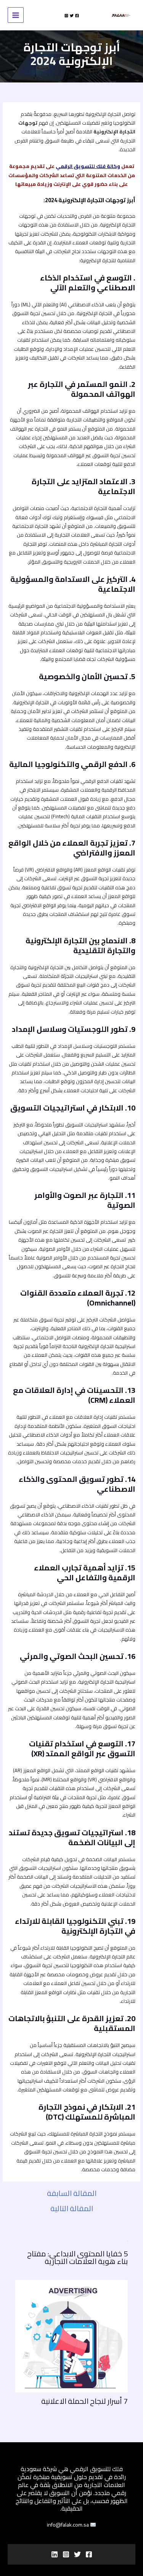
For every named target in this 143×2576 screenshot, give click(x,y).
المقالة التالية (72, 2208)
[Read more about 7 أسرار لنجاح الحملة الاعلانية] (72, 2335)
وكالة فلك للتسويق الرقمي (88, 166)
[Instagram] (66, 16)
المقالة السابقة (72, 2193)
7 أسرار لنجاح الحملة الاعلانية (84, 2401)
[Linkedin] (55, 2554)
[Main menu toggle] (16, 15)
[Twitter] (72, 16)
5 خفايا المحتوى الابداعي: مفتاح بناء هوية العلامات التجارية (77, 2257)
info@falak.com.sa (68, 2525)
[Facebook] (77, 16)
